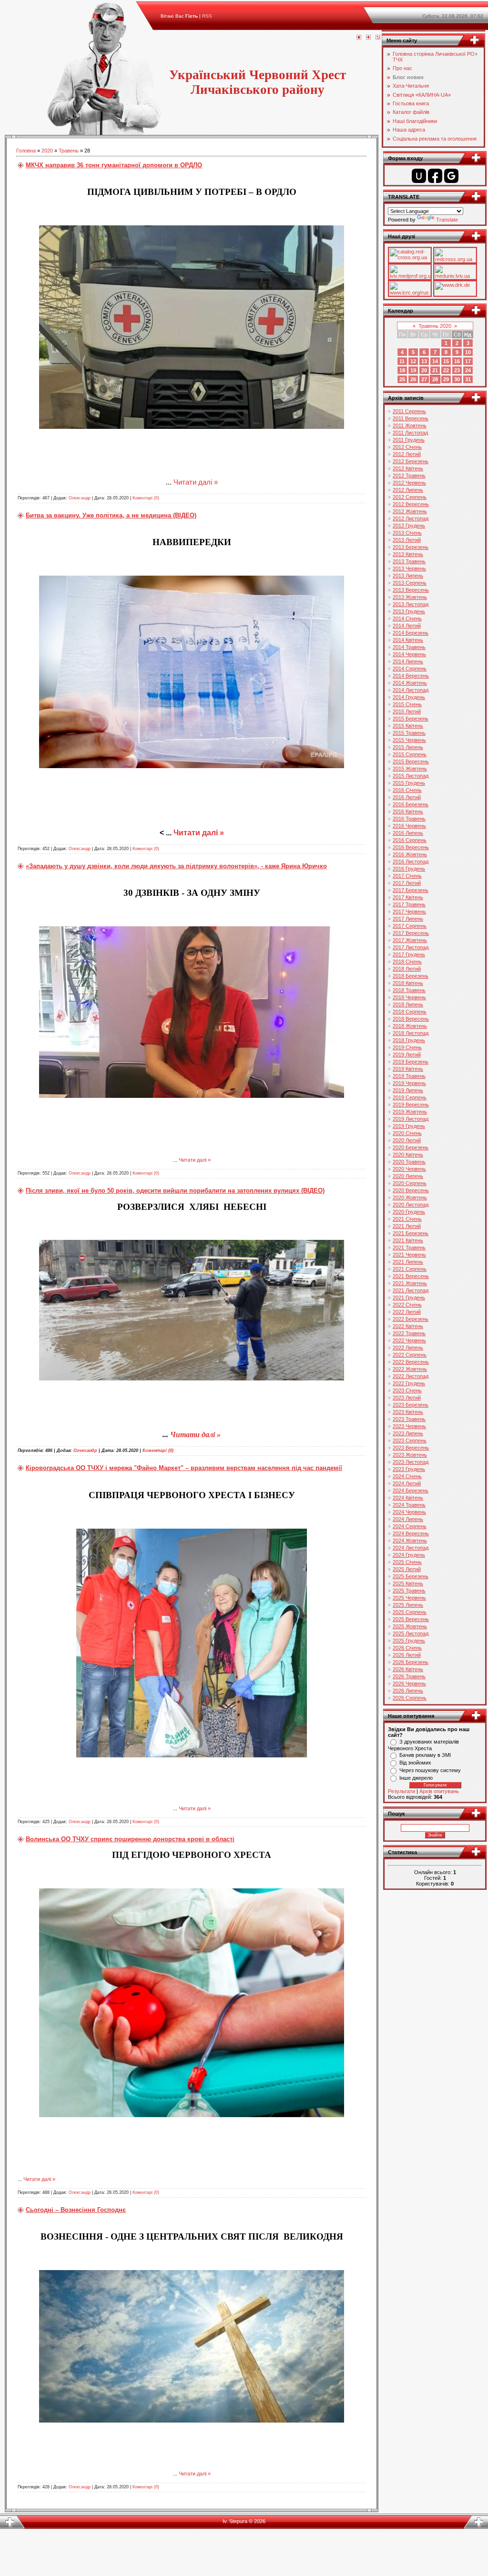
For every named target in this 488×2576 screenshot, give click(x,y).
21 (435, 370)
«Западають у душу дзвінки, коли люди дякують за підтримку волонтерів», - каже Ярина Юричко (176, 866)
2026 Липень (408, 1691)
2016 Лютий (407, 797)
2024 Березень (411, 1491)
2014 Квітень (408, 640)
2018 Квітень (408, 983)
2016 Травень (409, 819)
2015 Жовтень (410, 769)
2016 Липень (408, 833)
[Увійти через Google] (451, 176)
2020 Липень (408, 1176)
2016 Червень (409, 826)
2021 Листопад (411, 1290)
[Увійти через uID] (419, 176)
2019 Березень (411, 1062)
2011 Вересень (411, 418)
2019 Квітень (408, 1069)
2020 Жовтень (410, 1197)
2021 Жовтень (410, 1283)
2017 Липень (408, 919)
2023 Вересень (411, 1448)
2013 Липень (408, 576)
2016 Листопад (411, 862)
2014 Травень (409, 647)
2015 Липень (408, 747)
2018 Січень (407, 962)
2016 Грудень (409, 869)
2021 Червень (409, 1255)
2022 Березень (411, 1319)
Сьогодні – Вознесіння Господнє (76, 2210)
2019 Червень (409, 1083)
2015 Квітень (408, 726)
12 (413, 361)
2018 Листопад (411, 1033)
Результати (402, 1791)
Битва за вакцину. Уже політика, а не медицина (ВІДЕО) (111, 515)
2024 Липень (408, 1519)
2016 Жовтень (410, 854)
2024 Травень (409, 1505)
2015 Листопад (411, 776)
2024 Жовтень (410, 1541)
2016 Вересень (411, 847)
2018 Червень (409, 997)
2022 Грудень (409, 1383)
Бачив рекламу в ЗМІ (425, 1755)
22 (446, 370)
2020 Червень (409, 1169)
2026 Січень (407, 1648)
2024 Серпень (410, 1526)
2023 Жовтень (410, 1455)
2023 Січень (407, 1390)
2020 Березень (411, 1147)
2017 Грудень (409, 954)
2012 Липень (408, 490)
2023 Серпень (410, 1440)
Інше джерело (416, 1778)
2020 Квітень (408, 1155)
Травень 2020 (435, 326)
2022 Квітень (408, 1326)
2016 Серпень (410, 840)
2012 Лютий (407, 454)
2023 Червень (409, 1426)
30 (457, 379)
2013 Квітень (408, 554)
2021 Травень (409, 1247)
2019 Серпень (410, 1097)
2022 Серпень (410, 1355)
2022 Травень (409, 1333)
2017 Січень (407, 876)
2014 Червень (409, 654)
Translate (447, 220)
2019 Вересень (411, 1105)
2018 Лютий (407, 969)
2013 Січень (407, 533)
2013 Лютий (407, 540)
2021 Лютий (407, 1226)
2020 (47, 151)
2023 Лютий (407, 1398)
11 (402, 361)
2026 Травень (409, 1676)
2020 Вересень (411, 1190)
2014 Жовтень (410, 683)
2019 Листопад (411, 1119)
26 (413, 379)
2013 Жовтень (410, 597)
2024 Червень (409, 1512)
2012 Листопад (411, 518)
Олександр (80, 498)
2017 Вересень (411, 933)
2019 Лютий (407, 1055)
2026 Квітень (408, 1669)
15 (446, 361)
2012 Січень (407, 447)
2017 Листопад (411, 947)
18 (402, 370)
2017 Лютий (407, 883)
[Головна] (359, 38)
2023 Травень (409, 1419)
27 (424, 379)
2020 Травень (409, 1162)
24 (468, 370)
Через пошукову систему (430, 1770)
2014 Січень (407, 619)
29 (446, 379)
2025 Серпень (410, 1612)
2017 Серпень (410, 926)
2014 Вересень (411, 676)
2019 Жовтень (410, 1112)
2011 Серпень (409, 411)
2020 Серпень (410, 1183)
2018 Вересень (411, 1019)
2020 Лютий (407, 1140)
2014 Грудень (409, 697)
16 (457, 361)
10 (468, 352)
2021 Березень (411, 1233)
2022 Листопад (411, 1376)
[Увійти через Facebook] (435, 176)
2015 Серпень (410, 754)
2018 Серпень (410, 1012)
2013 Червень (409, 568)
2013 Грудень (409, 611)
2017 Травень (409, 904)
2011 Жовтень (410, 426)
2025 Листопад (411, 1633)
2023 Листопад (411, 1462)
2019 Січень (407, 1047)
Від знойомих (415, 1763)
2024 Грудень (409, 1555)
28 (435, 379)
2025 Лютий (407, 1569)
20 (424, 370)
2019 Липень (408, 1090)
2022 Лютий (407, 1312)
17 (468, 361)
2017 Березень (411, 890)
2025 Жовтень (410, 1626)
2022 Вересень (411, 1362)
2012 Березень (411, 461)
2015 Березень (411, 719)
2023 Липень (408, 1433)
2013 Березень (411, 547)
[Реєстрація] (368, 38)
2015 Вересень (411, 761)
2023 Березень (411, 1405)
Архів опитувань (439, 1791)
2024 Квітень (408, 1498)
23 (457, 370)
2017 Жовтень (410, 940)
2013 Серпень (410, 583)
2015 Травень (409, 733)
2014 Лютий (407, 626)
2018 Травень (409, 990)
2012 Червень (409, 483)
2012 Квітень (408, 468)
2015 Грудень (409, 783)
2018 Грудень (409, 1040)
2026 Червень (409, 1684)
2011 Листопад (410, 433)
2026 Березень (411, 1662)
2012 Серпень (410, 497)
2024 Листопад (411, 1548)
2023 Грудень (409, 1469)
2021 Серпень (410, 1269)
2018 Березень (411, 976)
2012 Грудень (409, 526)
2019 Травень (409, 1076)
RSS (207, 16)
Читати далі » (196, 482)
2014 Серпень (410, 669)
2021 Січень (407, 1219)
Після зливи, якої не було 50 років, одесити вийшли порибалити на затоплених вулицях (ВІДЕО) (175, 1191)
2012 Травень (409, 476)
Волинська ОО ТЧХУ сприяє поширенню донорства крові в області (130, 1839)
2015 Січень (407, 704)
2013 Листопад (411, 604)
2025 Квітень (408, 1583)
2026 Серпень (410, 1698)
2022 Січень (407, 1305)
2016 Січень (407, 790)
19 (413, 370)
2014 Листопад (411, 690)
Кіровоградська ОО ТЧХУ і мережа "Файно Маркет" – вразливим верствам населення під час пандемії (184, 1468)
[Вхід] (378, 38)
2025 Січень (407, 1562)
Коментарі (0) (146, 498)
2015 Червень (409, 740)
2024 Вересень (411, 1533)
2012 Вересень (411, 504)
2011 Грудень (409, 440)
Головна (26, 151)
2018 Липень (408, 1004)
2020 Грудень (409, 1212)
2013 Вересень (411, 590)
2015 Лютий (407, 711)
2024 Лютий (407, 1483)
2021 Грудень (409, 1298)
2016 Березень (411, 804)
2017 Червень (409, 912)
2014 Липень (408, 661)
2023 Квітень (408, 1412)
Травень (69, 151)
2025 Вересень (411, 1619)
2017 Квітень (408, 897)
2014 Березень (411, 633)
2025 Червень (409, 1598)
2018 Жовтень (410, 1026)
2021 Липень (408, 1262)
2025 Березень (411, 1576)
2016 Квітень (408, 811)
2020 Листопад (411, 1205)
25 (402, 379)
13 (424, 361)
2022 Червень (409, 1340)
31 (468, 379)
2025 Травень (409, 1591)
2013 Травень (409, 561)
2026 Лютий (407, 1655)
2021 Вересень (411, 1276)
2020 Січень (407, 1133)
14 (435, 361)
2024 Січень (407, 1476)
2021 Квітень (408, 1240)
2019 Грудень (409, 1126)
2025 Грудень (409, 1641)
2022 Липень (408, 1348)
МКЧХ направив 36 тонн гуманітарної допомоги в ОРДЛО (114, 165)
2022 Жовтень (410, 1369)
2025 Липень (408, 1605)
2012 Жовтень (410, 511)
